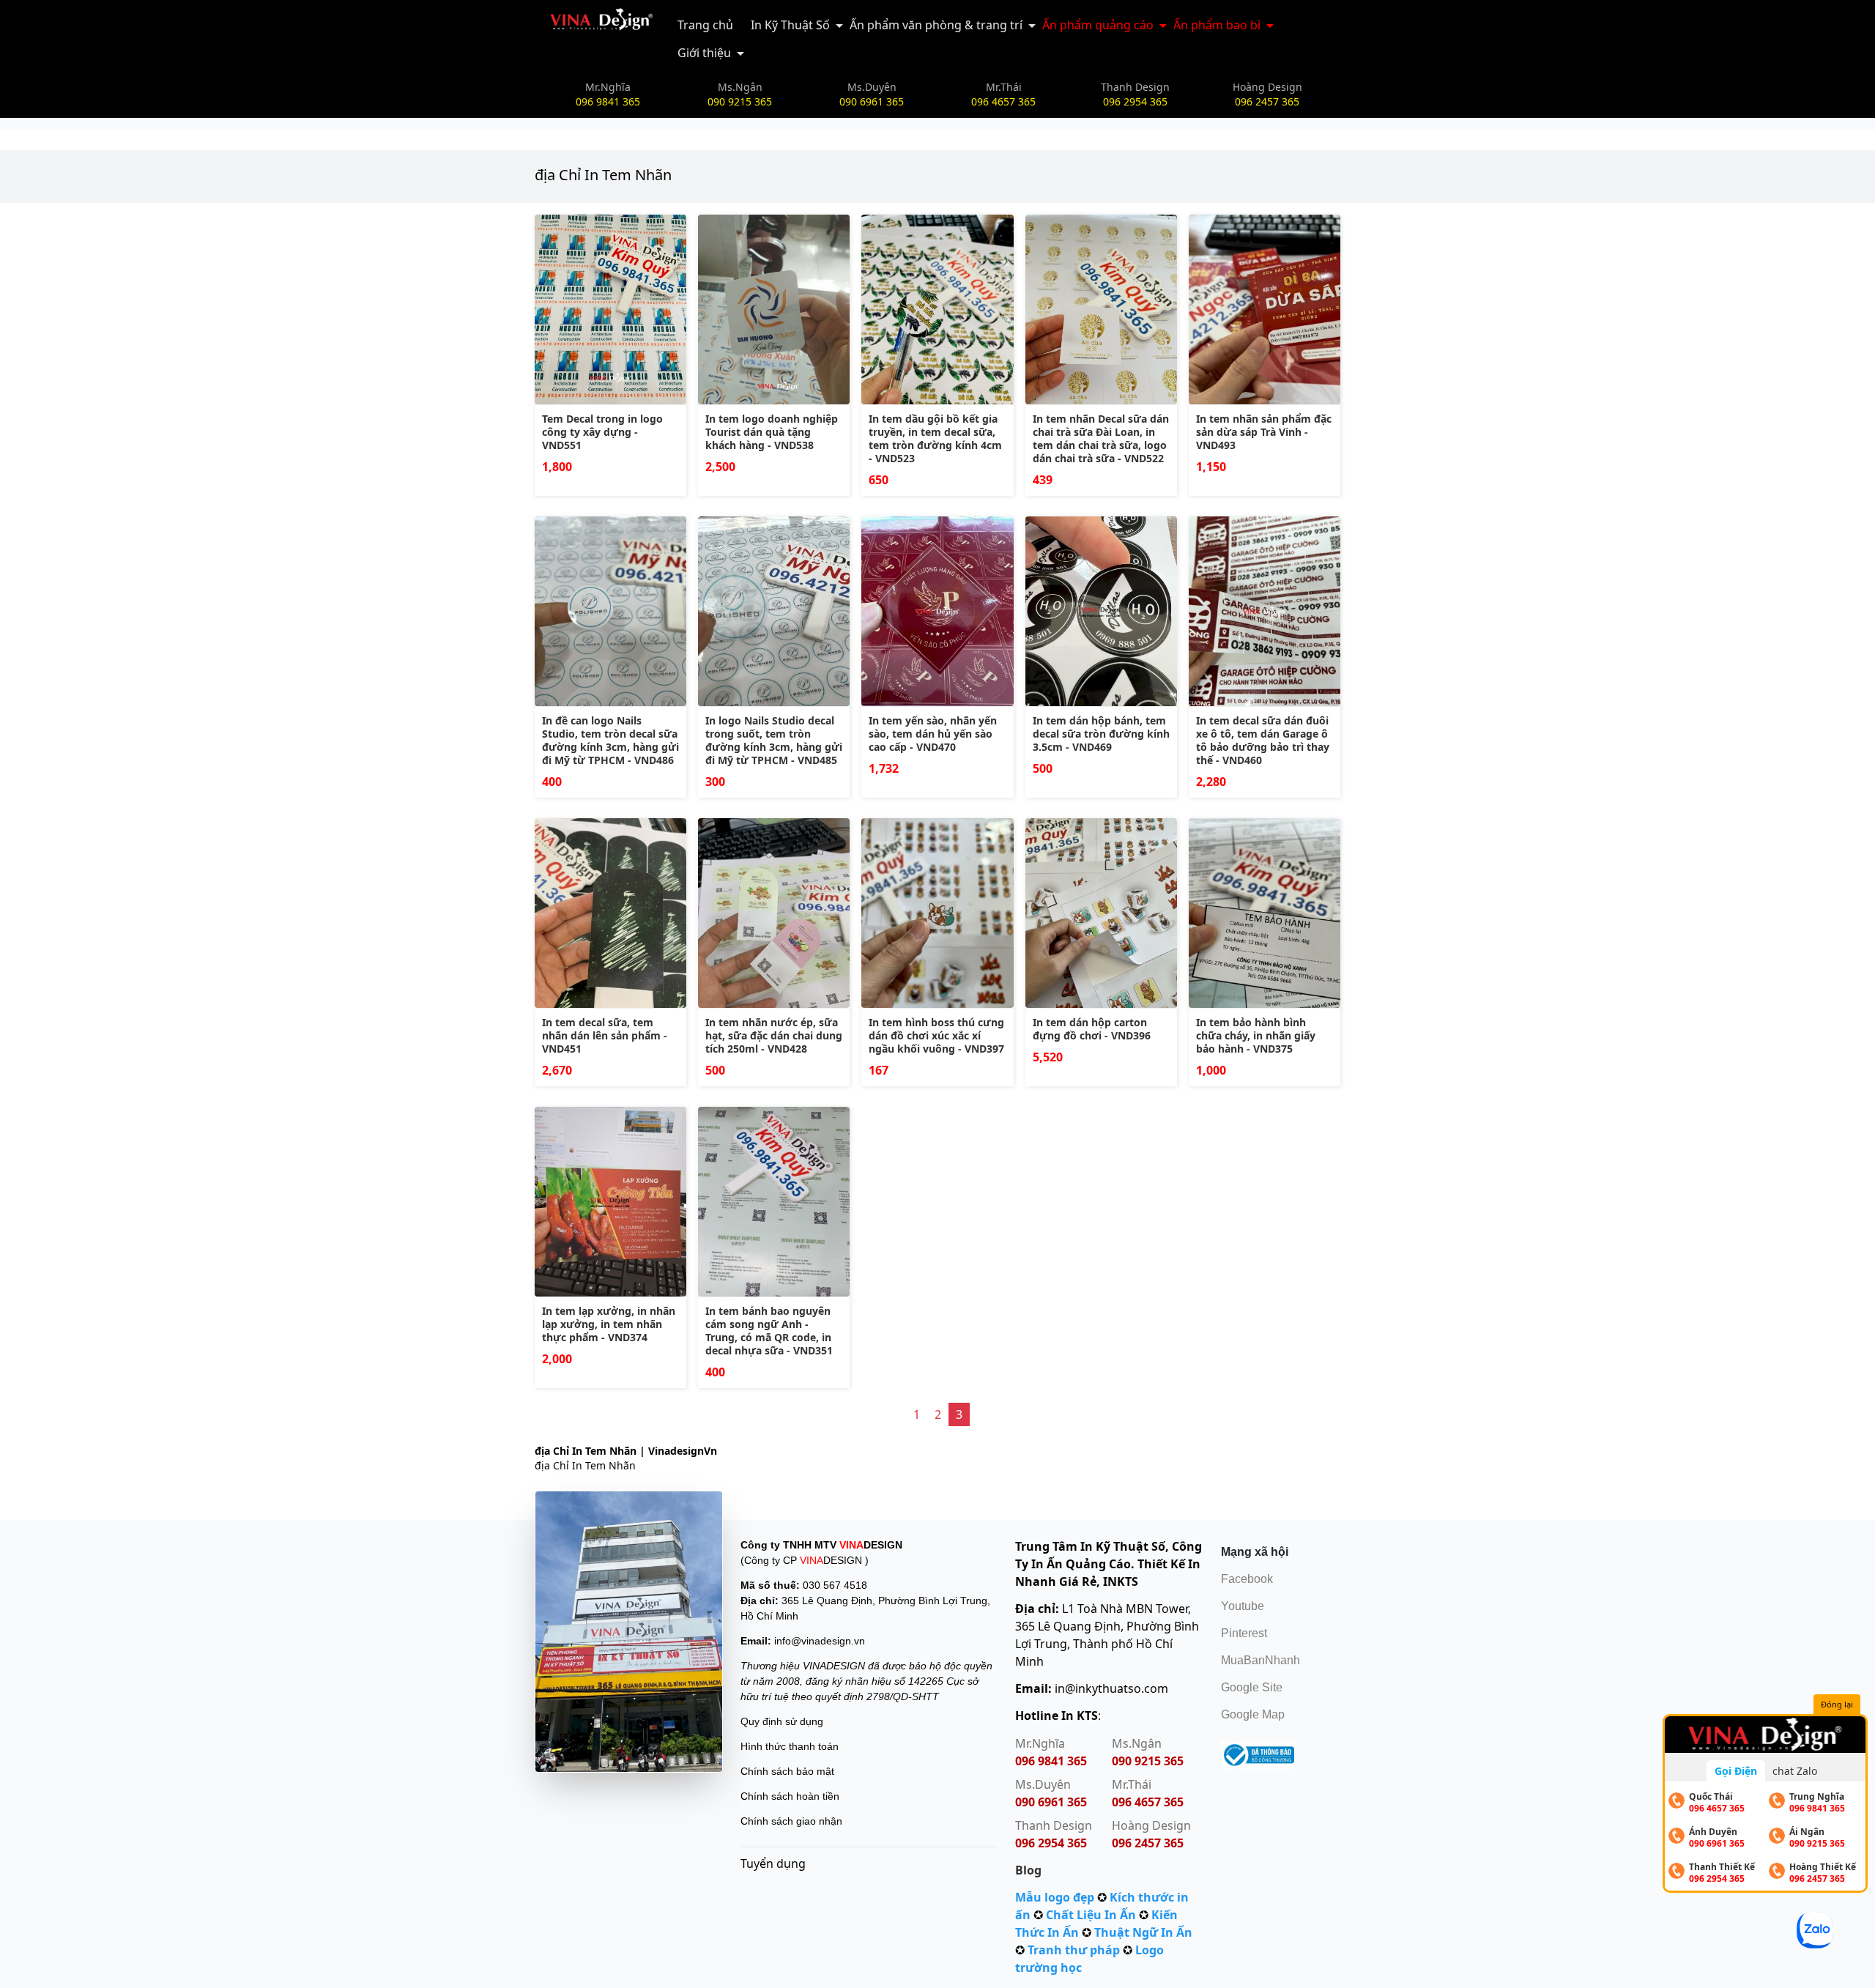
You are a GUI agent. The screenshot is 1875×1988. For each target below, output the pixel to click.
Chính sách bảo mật (787, 1771)
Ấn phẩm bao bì (1217, 25)
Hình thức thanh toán (790, 1746)
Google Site (1252, 1687)
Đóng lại (1837, 1704)
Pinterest (1244, 1633)
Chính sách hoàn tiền (790, 1796)
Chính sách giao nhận (791, 1821)
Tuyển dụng (773, 1863)
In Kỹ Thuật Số (790, 25)
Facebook (1247, 1579)
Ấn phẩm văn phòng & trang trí (936, 25)
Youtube (1243, 1606)
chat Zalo (1795, 1771)
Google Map (1253, 1714)
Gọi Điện (1736, 1771)
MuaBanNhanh (1260, 1660)
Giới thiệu (704, 53)
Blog (1028, 1870)
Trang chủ (705, 25)
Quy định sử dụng (782, 1721)
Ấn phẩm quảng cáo (1098, 25)
